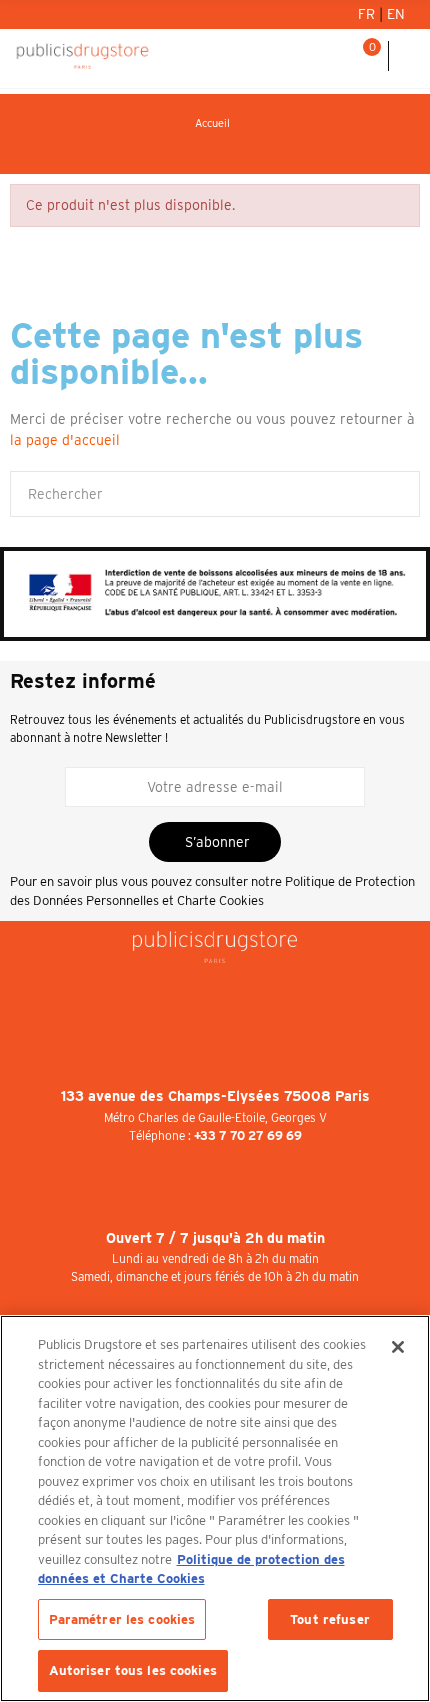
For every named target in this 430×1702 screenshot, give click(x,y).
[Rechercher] (339, 56)
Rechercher (397, 494)
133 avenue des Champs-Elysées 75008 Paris (215, 1096)
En (396, 14)
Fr (368, 14)
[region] (215, 1508)
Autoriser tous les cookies (133, 1670)
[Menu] (409, 56)
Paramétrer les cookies (122, 1619)
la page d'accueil (65, 440)
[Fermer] (398, 1347)
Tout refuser (330, 1619)
